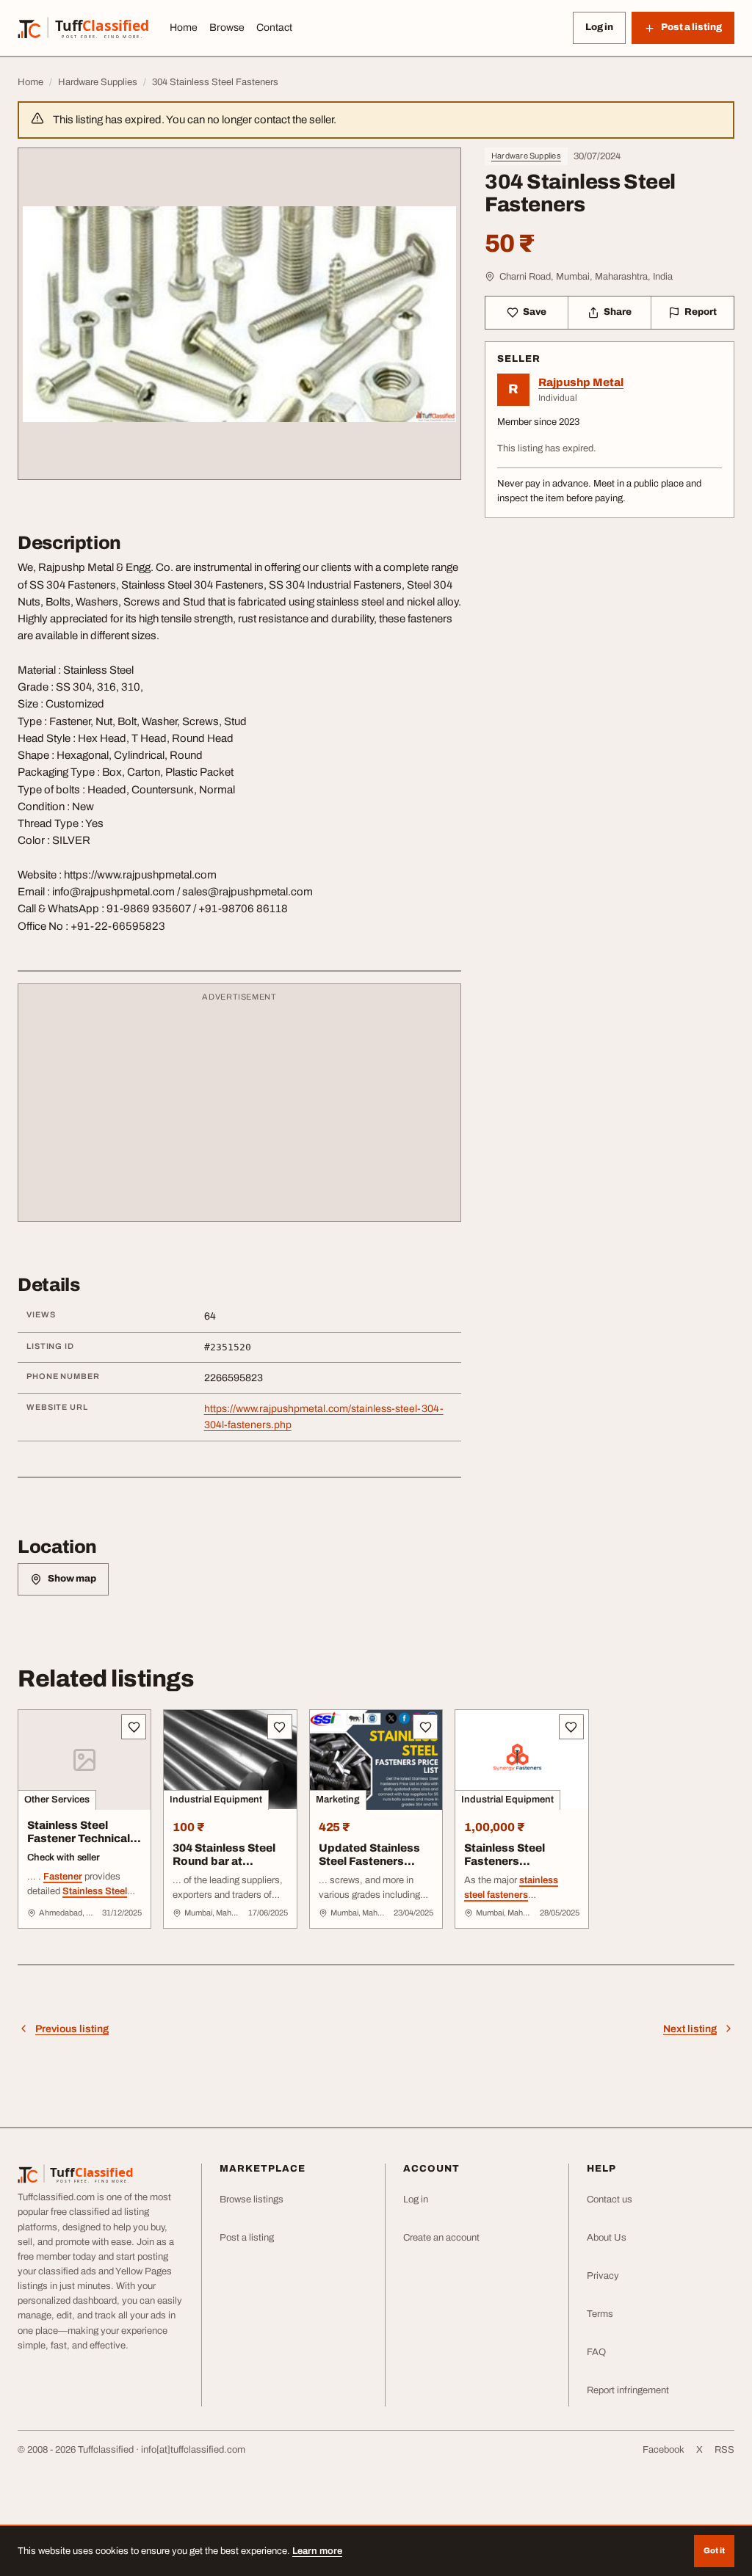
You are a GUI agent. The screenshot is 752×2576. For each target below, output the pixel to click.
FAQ (596, 2352)
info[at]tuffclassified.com (193, 2450)
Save (535, 312)
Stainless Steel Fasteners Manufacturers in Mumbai (510, 1869)
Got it (714, 2550)
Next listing (690, 2029)
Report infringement (628, 2390)
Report (701, 312)
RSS (724, 2450)
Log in (599, 27)
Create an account (441, 2238)
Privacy (603, 2276)
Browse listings (252, 2200)
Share (618, 312)
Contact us (610, 2200)
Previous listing (72, 2029)
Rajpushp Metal (581, 382)
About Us (607, 2238)
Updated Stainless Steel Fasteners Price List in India (369, 1862)
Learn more (317, 2551)
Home (184, 28)
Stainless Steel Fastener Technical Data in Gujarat (79, 1839)
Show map (72, 1579)
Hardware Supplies (526, 156)
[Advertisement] (239, 1110)
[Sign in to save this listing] (134, 1727)
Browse (227, 28)
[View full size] (239, 314)
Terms (600, 2314)
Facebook (664, 2450)
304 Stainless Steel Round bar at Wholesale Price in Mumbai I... (224, 1869)
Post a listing (247, 2238)
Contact (274, 28)
